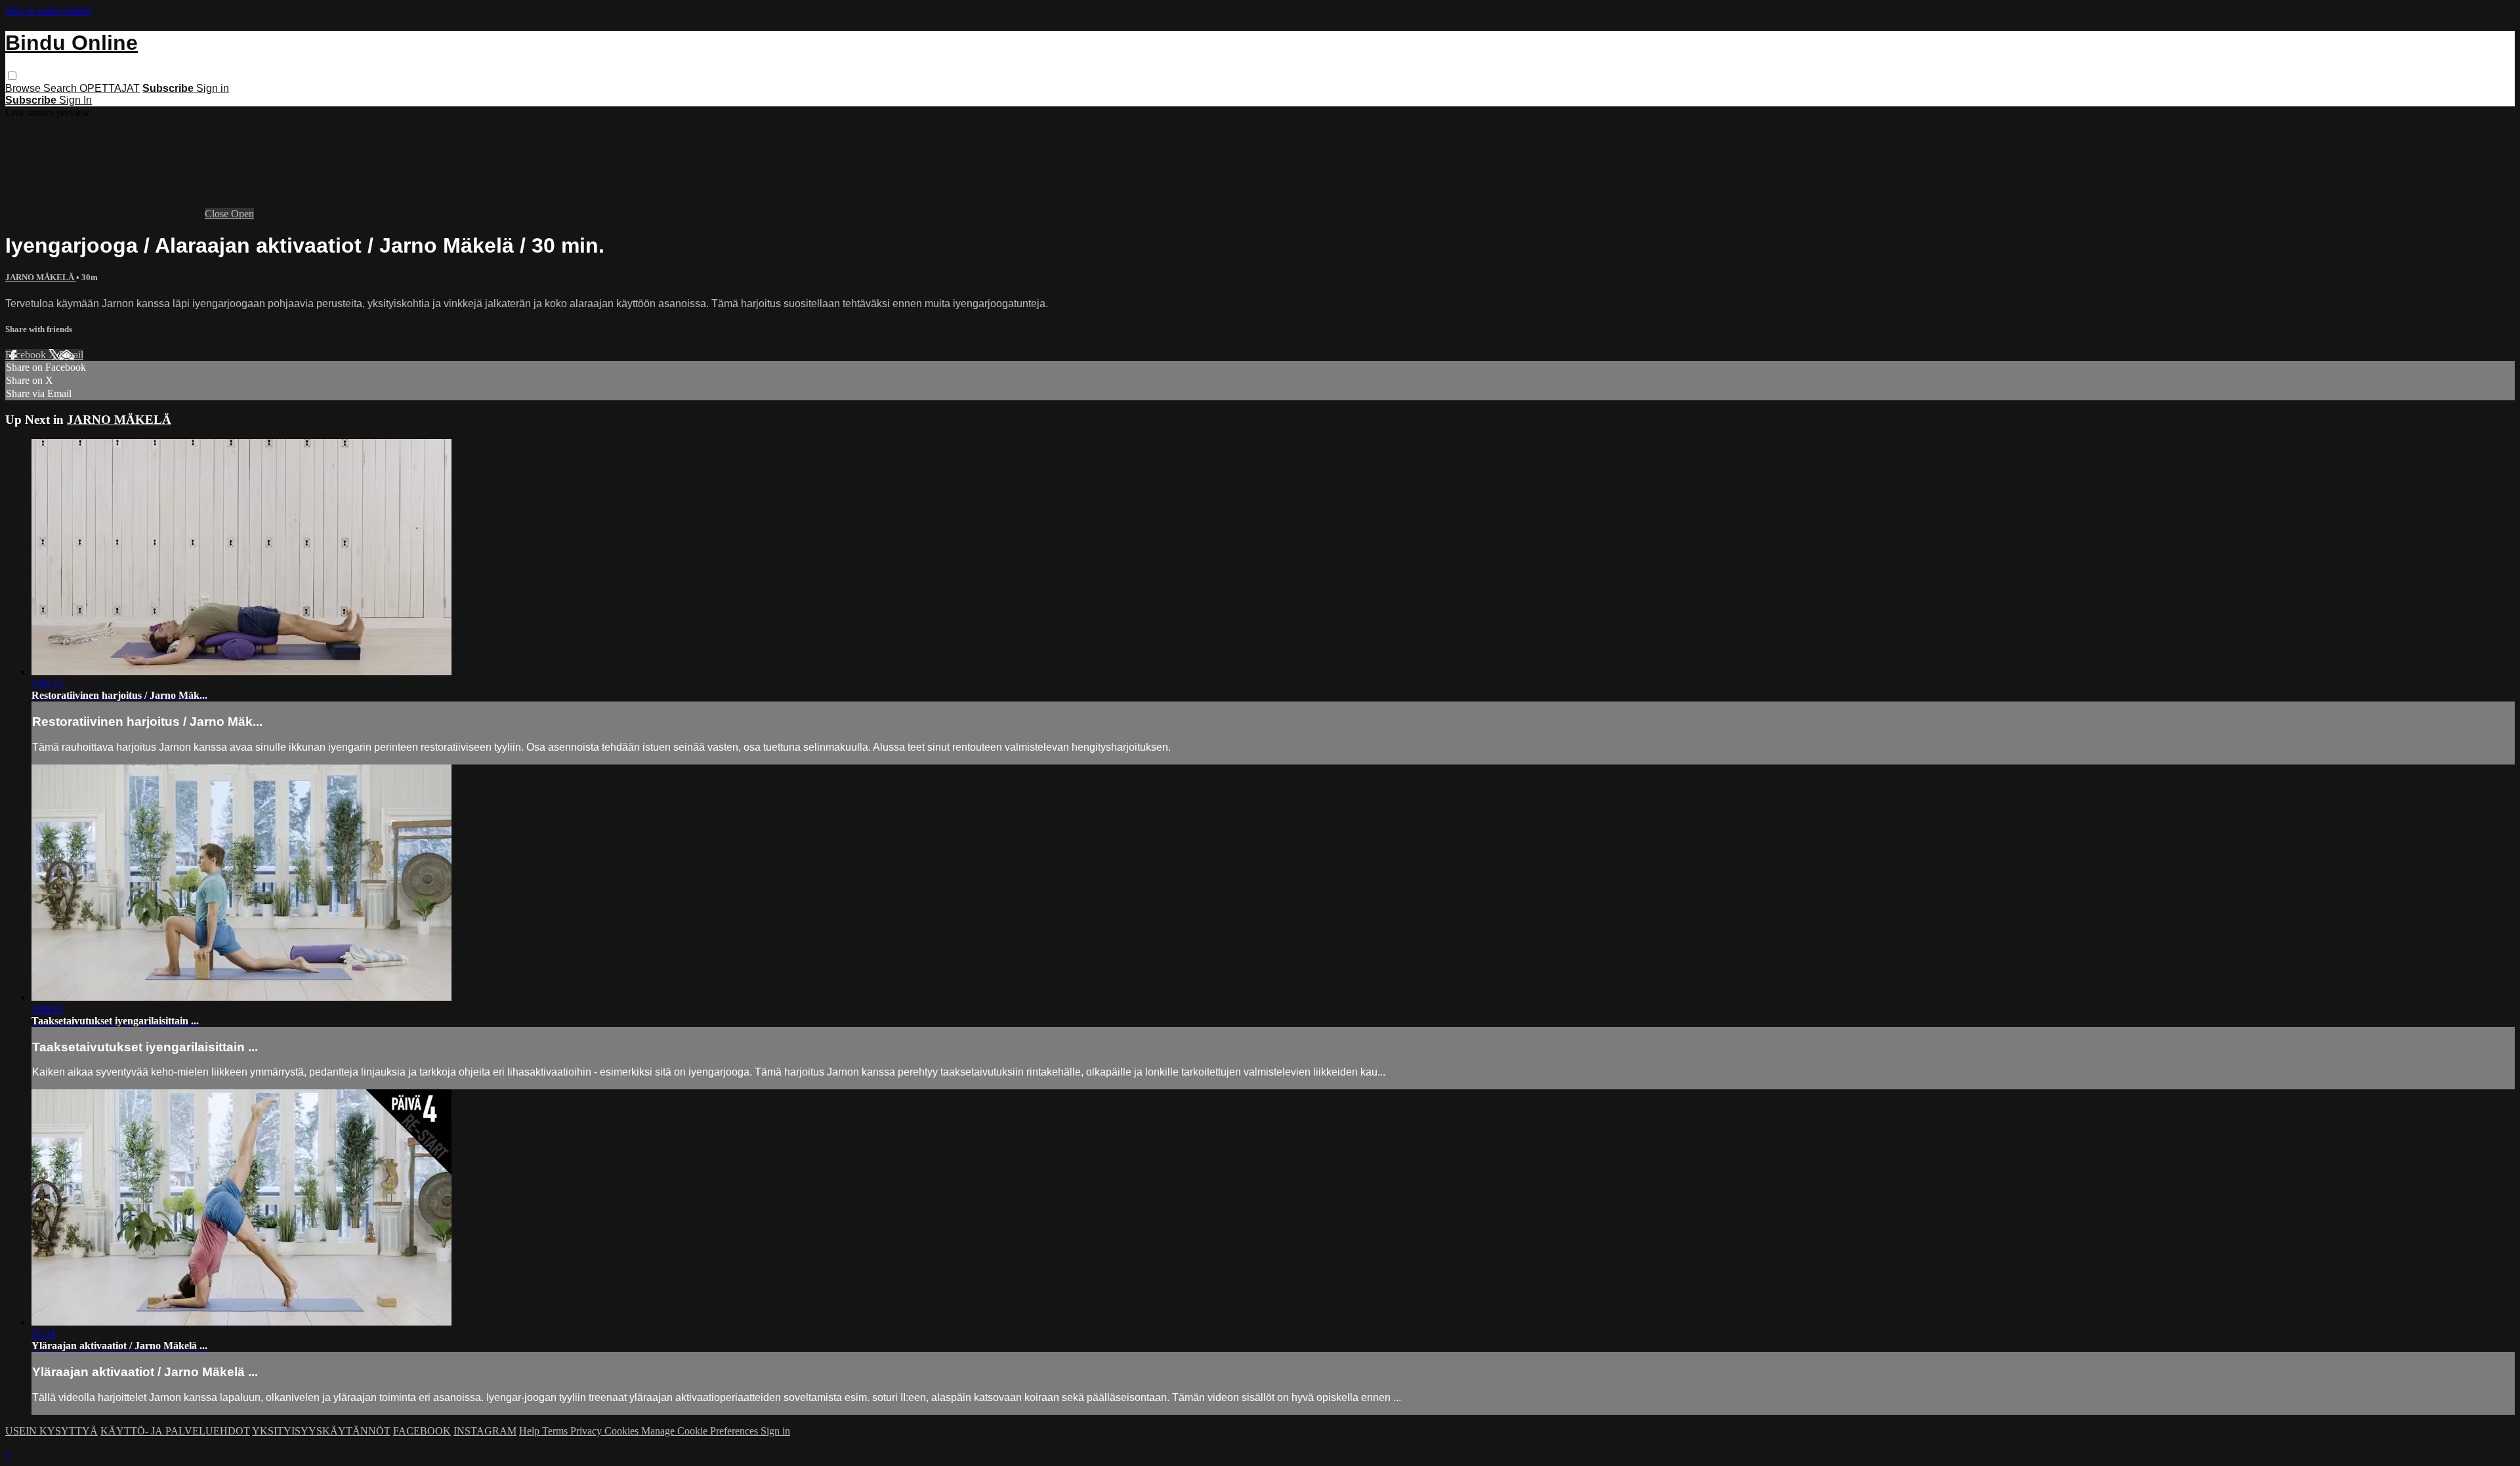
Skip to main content (48, 11)
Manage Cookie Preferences (701, 1431)
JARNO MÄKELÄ (41, 277)
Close (218, 214)
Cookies (623, 1431)
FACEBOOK (422, 1431)
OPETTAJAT (110, 88)
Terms (556, 1431)
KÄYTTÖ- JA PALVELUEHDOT (175, 1431)
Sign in (213, 88)
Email (71, 355)
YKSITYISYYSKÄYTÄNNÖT (321, 1431)
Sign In (75, 100)
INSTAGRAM (485, 1431)
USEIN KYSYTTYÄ (52, 1431)
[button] (12, 76)
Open (242, 214)
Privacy (587, 1431)
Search (61, 88)
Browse (24, 88)
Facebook (27, 355)
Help (531, 1431)
